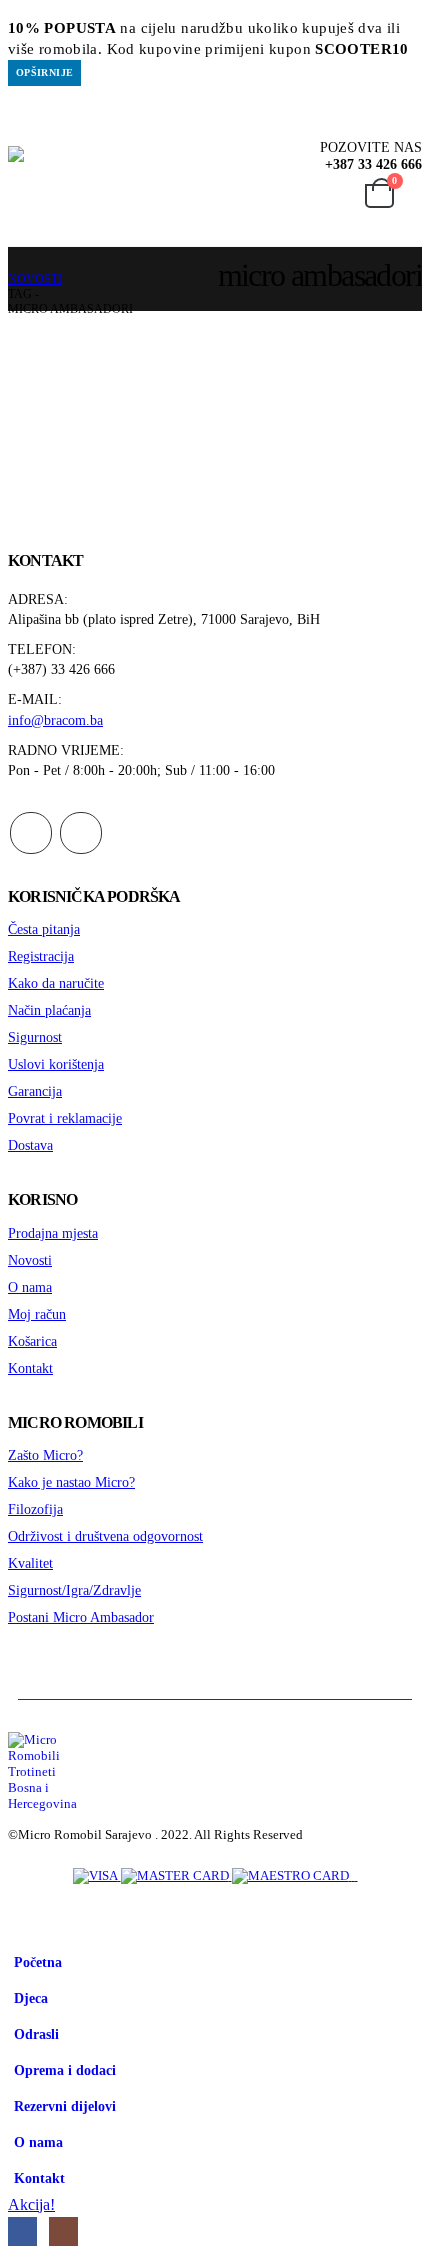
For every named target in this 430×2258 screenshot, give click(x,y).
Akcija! (31, 2204)
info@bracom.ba (55, 720)
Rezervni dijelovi (65, 2106)
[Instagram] (63, 2231)
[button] (21, 131)
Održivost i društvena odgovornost (105, 1536)
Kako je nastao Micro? (71, 1482)
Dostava (30, 1145)
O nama (30, 1287)
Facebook (31, 833)
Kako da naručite (56, 983)
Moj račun (37, 1314)
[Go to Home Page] (14, 264)
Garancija (35, 1091)
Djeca (31, 1998)
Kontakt (30, 1368)
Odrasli (36, 2034)
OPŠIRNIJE (44, 72)
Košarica (32, 1341)
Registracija (41, 956)
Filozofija (35, 1509)
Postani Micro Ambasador (81, 1617)
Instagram (81, 833)
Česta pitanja (44, 929)
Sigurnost (35, 1037)
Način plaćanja (49, 1010)
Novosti (30, 1260)
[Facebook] (22, 2231)
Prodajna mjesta (53, 1233)
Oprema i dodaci (65, 2070)
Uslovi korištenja (56, 1064)
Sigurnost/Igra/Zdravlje (74, 1590)
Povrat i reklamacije (65, 1118)
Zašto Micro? (45, 1455)
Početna (38, 1962)
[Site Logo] (109, 186)
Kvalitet (30, 1563)
